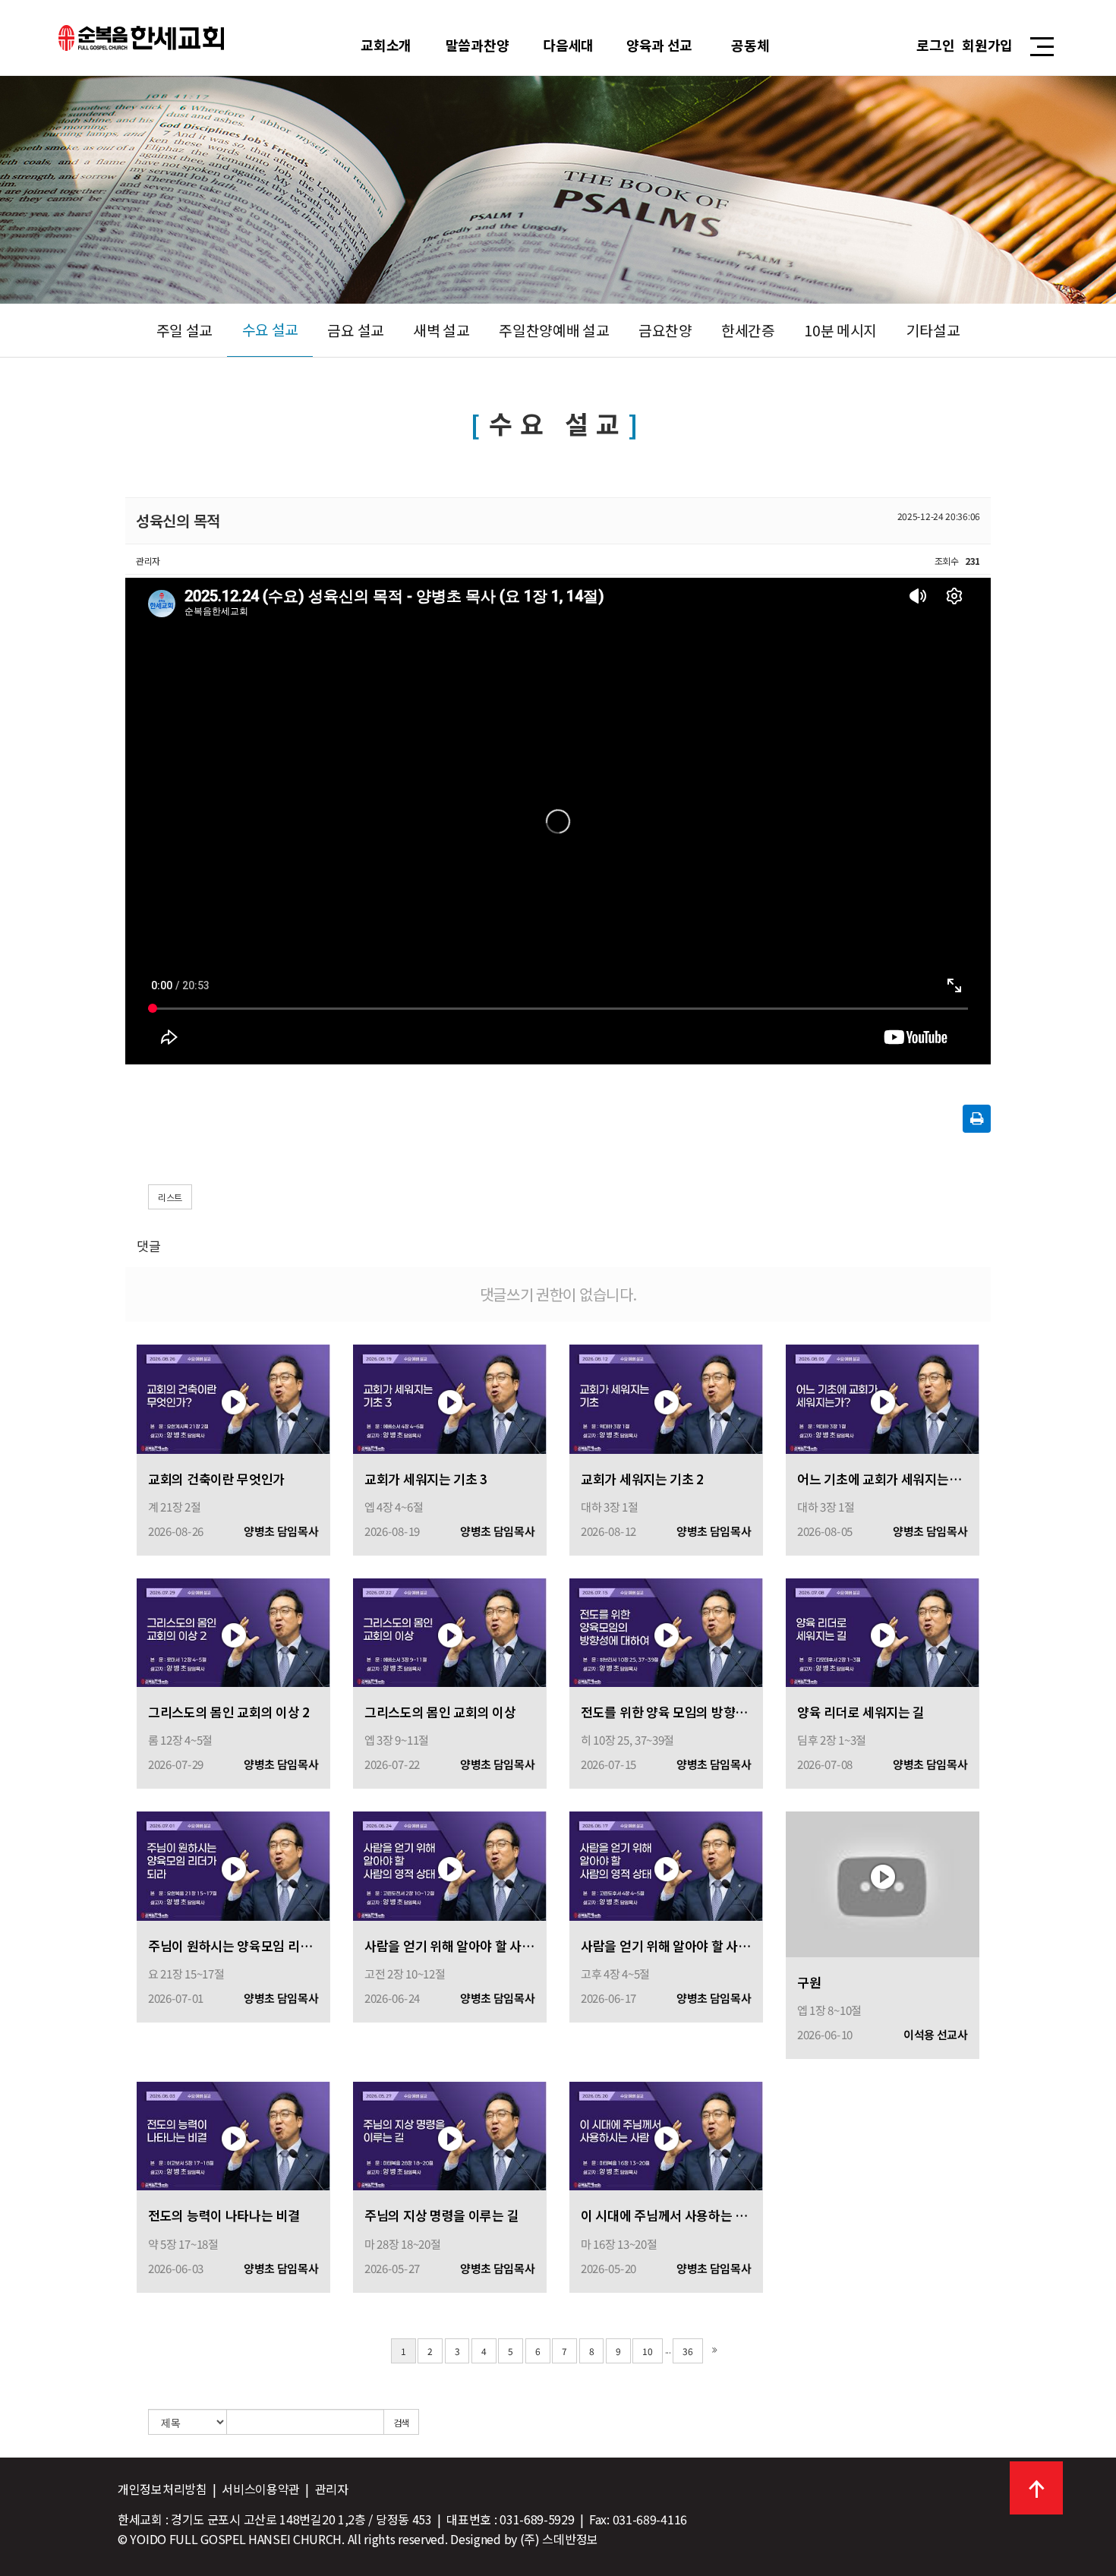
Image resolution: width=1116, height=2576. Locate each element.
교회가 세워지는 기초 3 (426, 1479)
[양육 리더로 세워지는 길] (883, 1631)
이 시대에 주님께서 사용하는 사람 (666, 2215)
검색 (401, 2422)
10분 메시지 (840, 330)
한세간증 (748, 330)
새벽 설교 (441, 330)
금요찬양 (665, 330)
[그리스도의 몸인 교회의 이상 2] (233, 1631)
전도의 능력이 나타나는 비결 (224, 2215)
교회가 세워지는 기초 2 (642, 1479)
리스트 (170, 1197)
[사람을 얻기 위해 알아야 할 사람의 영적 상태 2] (450, 1864)
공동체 (750, 45)
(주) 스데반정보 (559, 2539)
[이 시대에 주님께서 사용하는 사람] (666, 2135)
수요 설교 (271, 329)
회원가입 (987, 45)
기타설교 (933, 330)
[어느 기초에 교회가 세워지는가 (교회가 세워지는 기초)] (883, 1397)
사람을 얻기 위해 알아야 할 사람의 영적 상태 (666, 1945)
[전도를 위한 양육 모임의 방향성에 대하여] (666, 1631)
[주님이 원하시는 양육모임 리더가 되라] (233, 1864)
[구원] (883, 1882)
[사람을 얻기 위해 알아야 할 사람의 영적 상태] (666, 1864)
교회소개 (386, 45)
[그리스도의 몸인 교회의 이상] (450, 1631)
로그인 (935, 45)
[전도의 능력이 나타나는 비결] (233, 2135)
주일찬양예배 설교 (554, 330)
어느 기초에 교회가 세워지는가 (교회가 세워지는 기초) (883, 1479)
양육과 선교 (659, 45)
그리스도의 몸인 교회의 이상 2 (229, 1712)
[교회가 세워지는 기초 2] (666, 1397)
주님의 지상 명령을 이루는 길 (441, 2215)
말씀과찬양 (478, 45)
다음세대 (568, 45)
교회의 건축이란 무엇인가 (216, 1479)
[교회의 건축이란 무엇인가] (233, 1397)
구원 (809, 1982)
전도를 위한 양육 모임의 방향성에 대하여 (666, 1712)
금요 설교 (356, 330)
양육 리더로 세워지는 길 (861, 1712)
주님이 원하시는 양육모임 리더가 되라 (233, 1945)
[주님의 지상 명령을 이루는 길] (450, 2135)
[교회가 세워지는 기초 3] (450, 1397)
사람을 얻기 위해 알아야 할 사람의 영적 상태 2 (450, 1945)
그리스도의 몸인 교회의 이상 (440, 1712)
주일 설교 (185, 330)
